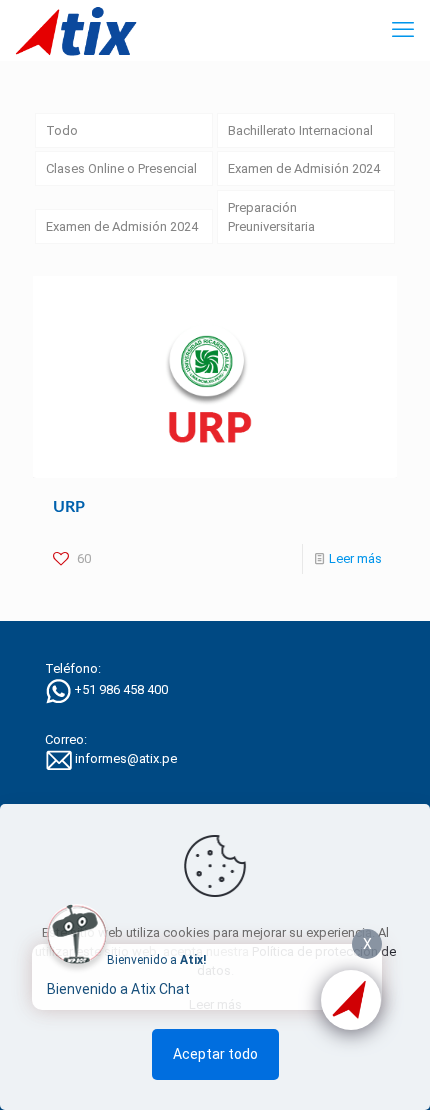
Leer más (355, 558)
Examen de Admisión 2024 (304, 168)
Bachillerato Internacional (300, 130)
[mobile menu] (403, 30)
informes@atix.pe (126, 758)
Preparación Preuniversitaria (271, 217)
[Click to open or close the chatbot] (351, 1000)
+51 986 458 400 (121, 690)
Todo (62, 130)
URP (69, 507)
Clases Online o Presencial (121, 168)
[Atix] (76, 30)
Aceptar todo (215, 1054)
